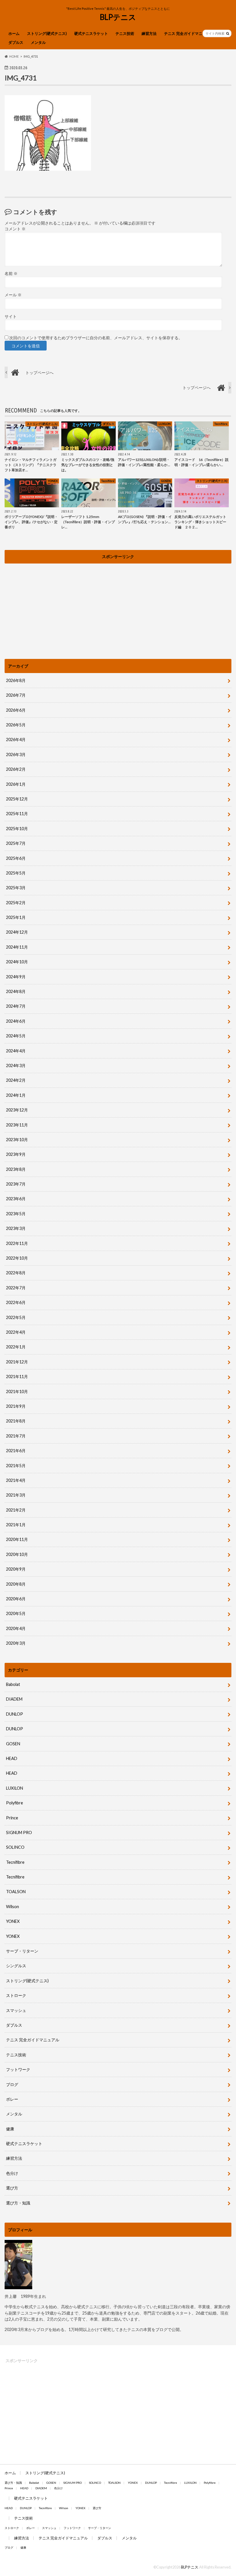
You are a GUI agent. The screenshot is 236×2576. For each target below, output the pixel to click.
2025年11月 (17, 814)
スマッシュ (16, 2010)
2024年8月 (16, 991)
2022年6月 (16, 1302)
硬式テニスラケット (91, 33)
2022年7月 (16, 1288)
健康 (10, 2129)
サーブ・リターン (22, 1951)
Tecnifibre (15, 1862)
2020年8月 (16, 1584)
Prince (12, 1818)
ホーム (14, 33)
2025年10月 (17, 829)
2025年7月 (16, 843)
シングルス (16, 1966)
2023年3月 (16, 1228)
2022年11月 (17, 1243)
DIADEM (14, 1699)
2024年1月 (16, 1095)
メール (13, 295)
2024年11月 (17, 947)
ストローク (16, 1995)
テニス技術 (125, 33)
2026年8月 (16, 680)
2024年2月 (16, 1080)
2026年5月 (16, 725)
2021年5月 (16, 1466)
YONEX (13, 1921)
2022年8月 (16, 1273)
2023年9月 (16, 1154)
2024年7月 (16, 1006)
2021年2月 (16, 1510)
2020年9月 (16, 1569)
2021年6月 (16, 1451)
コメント (15, 229)
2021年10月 (17, 1391)
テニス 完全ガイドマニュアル (189, 33)
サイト (11, 316)
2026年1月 (16, 784)
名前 (11, 274)
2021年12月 (17, 1362)
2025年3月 (16, 888)
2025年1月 (16, 917)
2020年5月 (16, 1613)
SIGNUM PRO (19, 1832)
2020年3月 (16, 1643)
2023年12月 (17, 1110)
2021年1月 (16, 1525)
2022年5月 (16, 1317)
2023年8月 (16, 1169)
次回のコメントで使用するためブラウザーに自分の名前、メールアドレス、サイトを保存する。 (96, 338)
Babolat (13, 1684)
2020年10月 (17, 1554)
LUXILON (15, 1788)
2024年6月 (16, 1021)
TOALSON (16, 1892)
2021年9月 (16, 1406)
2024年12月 (17, 932)
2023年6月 (16, 1199)
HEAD (12, 1758)
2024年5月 (16, 1036)
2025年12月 (17, 799)
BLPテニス (118, 17)
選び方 (12, 2188)
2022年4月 (16, 1332)
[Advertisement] (118, 607)
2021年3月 (16, 1495)
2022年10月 (17, 1258)
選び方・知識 (18, 2203)
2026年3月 (16, 754)
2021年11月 (17, 1376)
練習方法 (149, 33)
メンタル (38, 42)
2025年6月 (16, 858)
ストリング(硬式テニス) (47, 33)
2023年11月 (17, 1125)
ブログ (12, 2084)
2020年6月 (16, 1599)
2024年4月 (16, 1051)
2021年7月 (16, 1436)
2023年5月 (16, 1214)
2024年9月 (16, 977)
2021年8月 (16, 1421)
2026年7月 (16, 695)
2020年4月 (16, 1628)
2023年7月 (16, 1184)
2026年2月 (16, 769)
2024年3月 (16, 1065)
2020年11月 (17, 1539)
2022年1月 (16, 1347)
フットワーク (18, 2069)
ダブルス (16, 42)
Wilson (13, 1907)
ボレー (12, 2099)
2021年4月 (16, 1480)
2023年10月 (17, 1140)
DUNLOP (15, 1714)
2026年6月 (16, 710)
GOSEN (13, 1744)
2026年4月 (16, 739)
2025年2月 (16, 903)
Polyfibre (15, 1803)
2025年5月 (16, 873)
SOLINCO (15, 1847)
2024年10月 (17, 962)
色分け (14, 2173)
